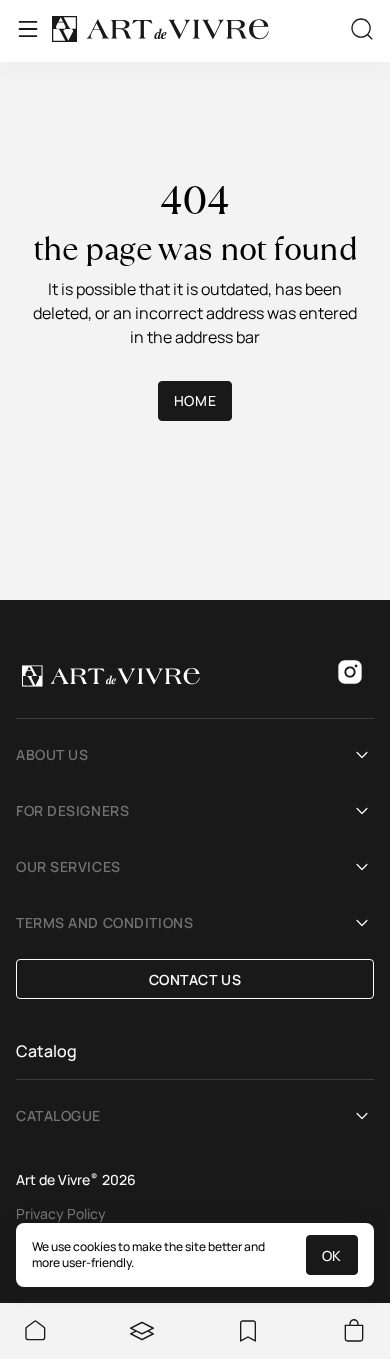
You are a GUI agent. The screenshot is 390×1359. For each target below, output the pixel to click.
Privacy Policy (61, 1213)
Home (195, 400)
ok (332, 1255)
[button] (195, 755)
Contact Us (195, 979)
